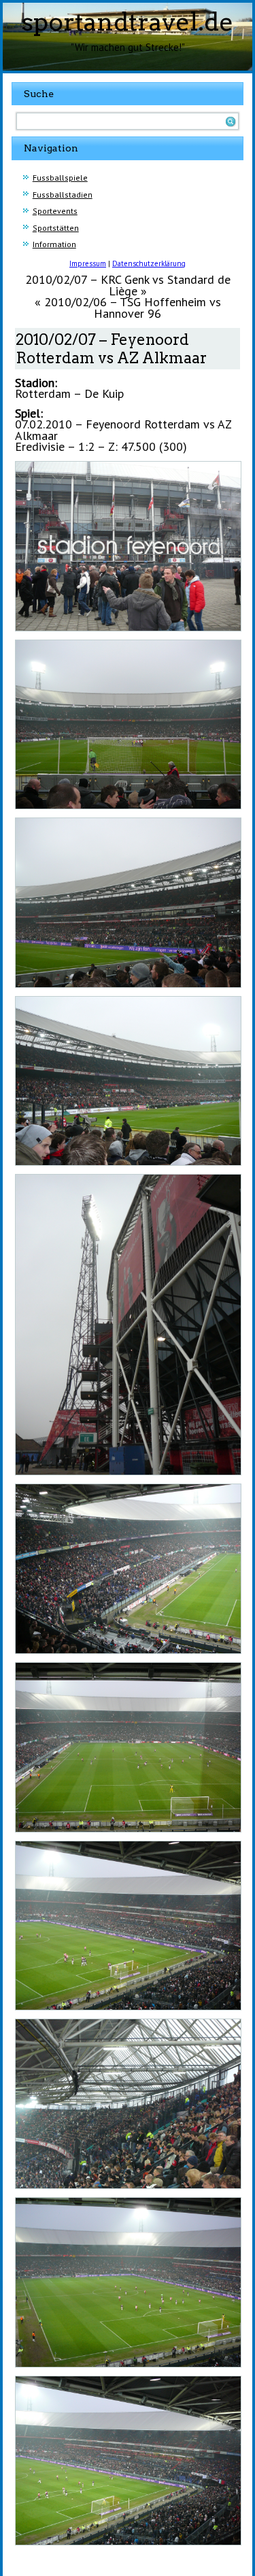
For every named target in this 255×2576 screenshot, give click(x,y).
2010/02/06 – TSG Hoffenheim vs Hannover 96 (133, 308)
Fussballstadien (63, 195)
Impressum (88, 263)
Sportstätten (56, 228)
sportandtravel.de (128, 22)
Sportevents (55, 211)
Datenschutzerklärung (149, 263)
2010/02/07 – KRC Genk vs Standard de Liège (128, 285)
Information (54, 244)
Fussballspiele (60, 178)
